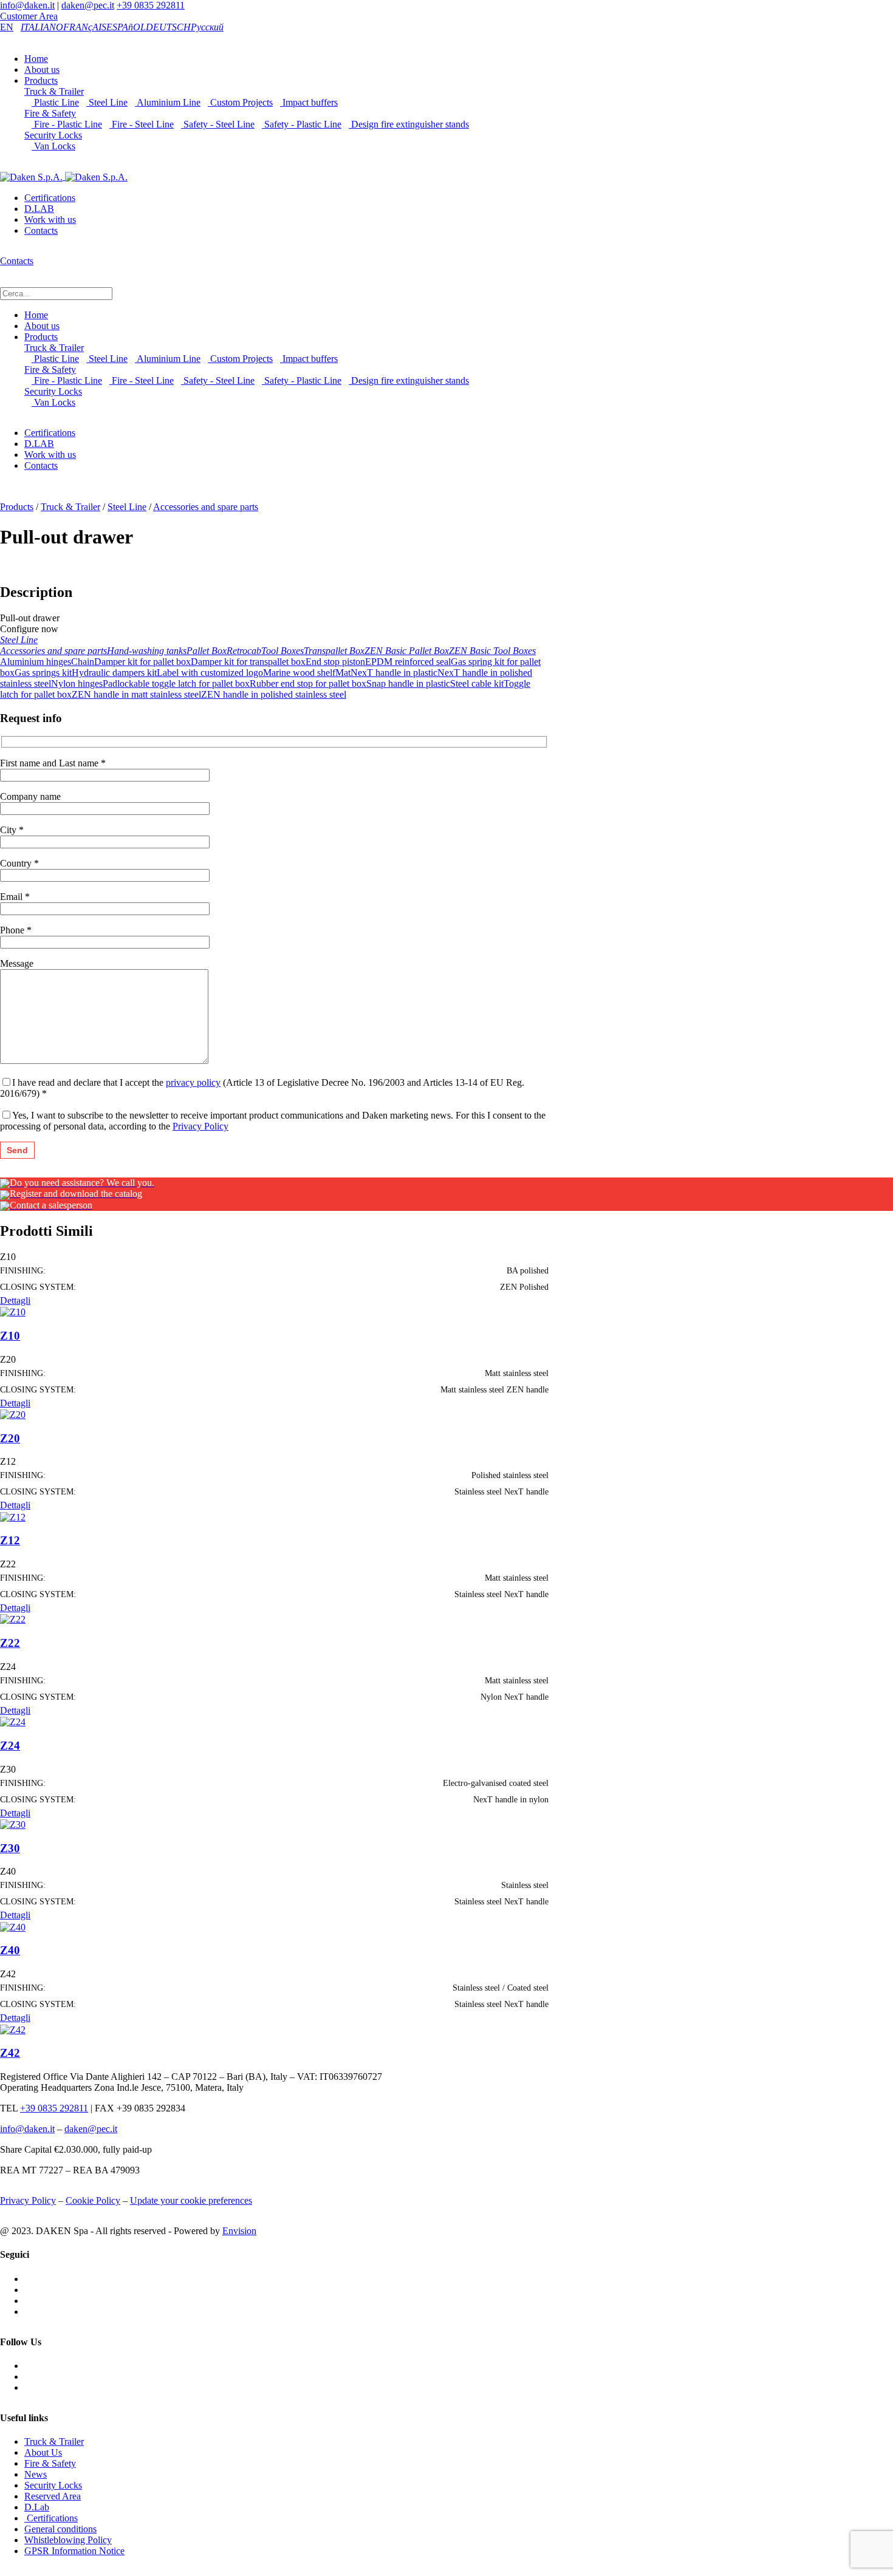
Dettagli (15, 1300)
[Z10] (13, 1311)
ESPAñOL (126, 27)
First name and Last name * (53, 763)
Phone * (16, 930)
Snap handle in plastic (408, 683)
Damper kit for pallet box (142, 662)
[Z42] (13, 2029)
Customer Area (29, 16)
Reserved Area (53, 2496)
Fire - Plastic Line (67, 124)
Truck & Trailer (54, 91)
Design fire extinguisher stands (409, 124)
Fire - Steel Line (142, 124)
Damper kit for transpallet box (248, 662)
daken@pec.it (88, 5)
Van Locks (53, 146)
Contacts (41, 230)
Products (41, 80)
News (36, 2474)
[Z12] (13, 1516)
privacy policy (193, 1082)
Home (36, 59)
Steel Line (107, 102)
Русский (207, 27)
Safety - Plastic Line (302, 124)
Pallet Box (207, 651)
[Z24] (13, 1721)
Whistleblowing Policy (68, 2540)
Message (17, 963)
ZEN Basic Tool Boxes (492, 651)
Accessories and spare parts (206, 507)
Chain (83, 662)
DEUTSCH (168, 27)
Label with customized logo (210, 673)
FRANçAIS (85, 27)
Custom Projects (240, 102)
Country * (19, 863)
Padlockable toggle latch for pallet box (176, 683)
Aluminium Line (168, 102)
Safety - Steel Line (218, 124)
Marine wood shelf (299, 673)
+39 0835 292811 (151, 5)
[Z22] (13, 1619)
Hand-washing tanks (147, 651)
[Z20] (13, 1414)
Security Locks (53, 135)
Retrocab (244, 651)
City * (12, 830)
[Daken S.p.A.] (64, 176)
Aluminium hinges (36, 662)
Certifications (50, 198)
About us (42, 70)
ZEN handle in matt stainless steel (136, 694)
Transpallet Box (334, 651)
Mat (343, 673)
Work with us (50, 220)
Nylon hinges (77, 683)
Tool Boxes (282, 651)
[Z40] (13, 1926)
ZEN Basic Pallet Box (407, 651)
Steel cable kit (477, 683)
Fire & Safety (50, 113)
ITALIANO (42, 27)
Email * (15, 897)
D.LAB (39, 209)
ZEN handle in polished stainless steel (274, 694)
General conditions (60, 2529)
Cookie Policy (93, 2200)
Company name (30, 796)
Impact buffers (309, 102)
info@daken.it (27, 5)
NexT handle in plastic (394, 673)
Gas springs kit (43, 673)
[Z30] (13, 1824)
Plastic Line (55, 102)
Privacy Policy (200, 1126)
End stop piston (335, 662)
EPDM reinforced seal (408, 662)
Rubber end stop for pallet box (308, 683)
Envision (239, 2231)
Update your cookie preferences (191, 2200)
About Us (43, 2452)
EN (7, 27)
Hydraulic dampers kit (114, 673)
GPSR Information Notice (74, 2551)
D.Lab (37, 2507)
